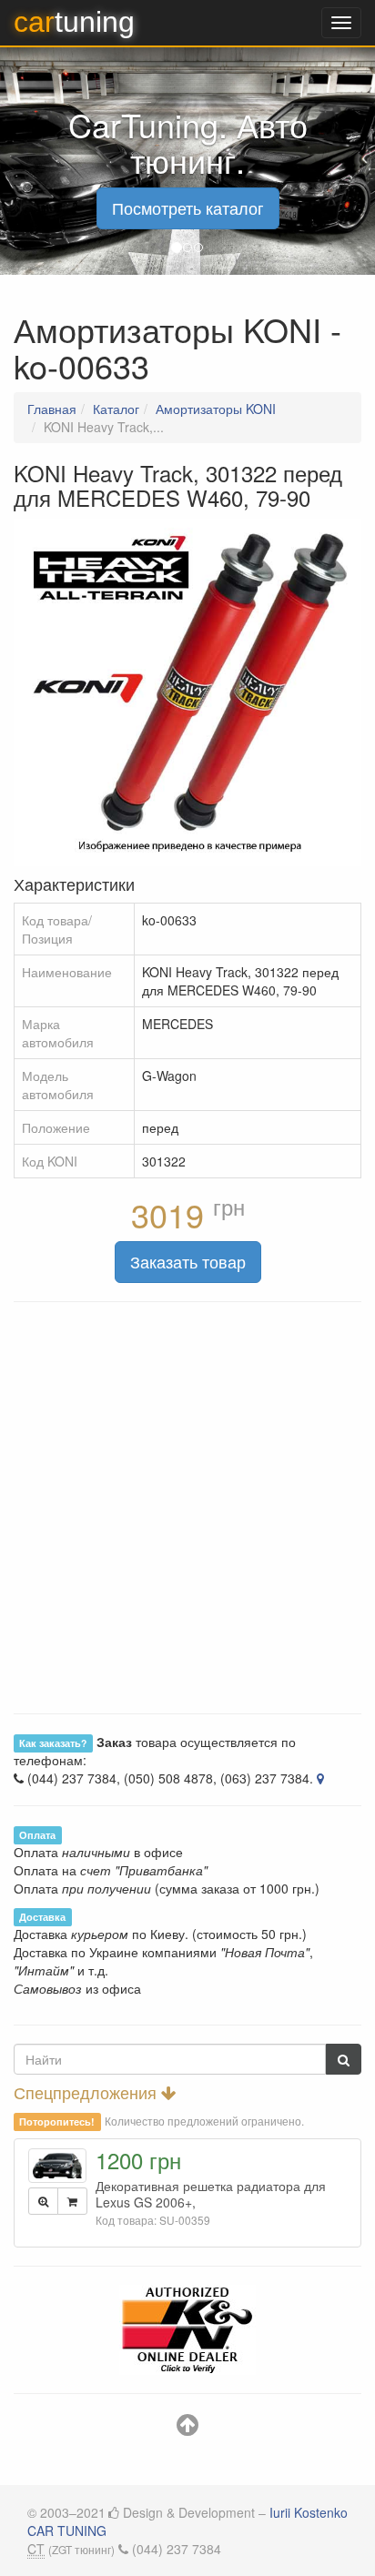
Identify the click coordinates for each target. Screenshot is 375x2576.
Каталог (116, 409)
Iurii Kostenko (309, 2512)
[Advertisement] (187, 1508)
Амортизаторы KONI (216, 409)
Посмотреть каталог (188, 207)
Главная (52, 409)
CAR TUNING (67, 2531)
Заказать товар (188, 1261)
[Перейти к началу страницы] (187, 2429)
